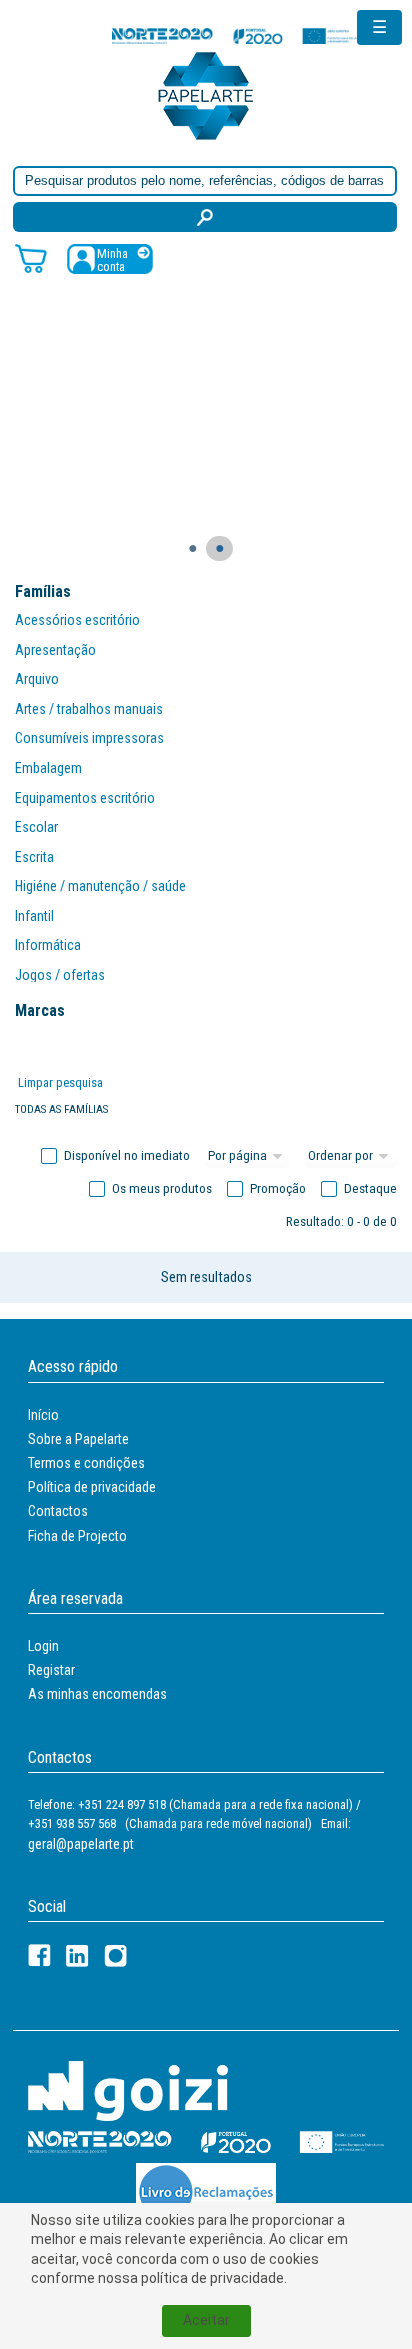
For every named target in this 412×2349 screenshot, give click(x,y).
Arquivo (37, 679)
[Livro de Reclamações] (206, 2190)
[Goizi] (128, 2089)
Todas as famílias (61, 1109)
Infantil (34, 916)
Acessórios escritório (77, 620)
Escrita (34, 857)
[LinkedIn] (77, 1955)
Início (43, 1415)
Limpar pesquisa (60, 1082)
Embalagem (48, 768)
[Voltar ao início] (206, 94)
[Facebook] (39, 1955)
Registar (51, 1670)
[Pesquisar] (205, 217)
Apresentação (55, 650)
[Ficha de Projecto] (237, 35)
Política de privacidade (92, 1487)
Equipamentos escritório (85, 798)
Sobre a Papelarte (78, 1439)
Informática (48, 945)
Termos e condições (86, 1463)
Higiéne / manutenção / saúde (100, 886)
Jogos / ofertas (60, 975)
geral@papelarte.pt (81, 1844)
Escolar (36, 827)
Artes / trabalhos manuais (89, 709)
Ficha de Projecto (77, 1536)
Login (43, 1646)
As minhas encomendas (97, 1694)
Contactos (58, 1511)
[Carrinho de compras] (31, 257)
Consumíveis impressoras (89, 738)
